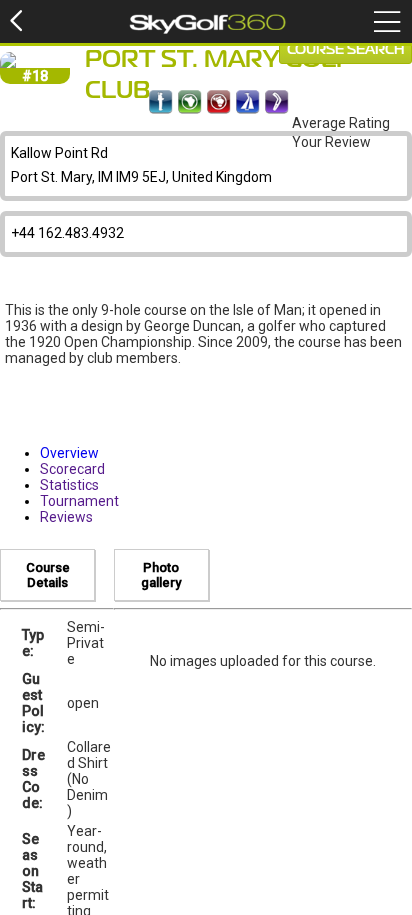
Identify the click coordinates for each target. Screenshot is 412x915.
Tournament (79, 501)
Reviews (66, 517)
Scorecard (72, 469)
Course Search (345, 50)
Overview (69, 453)
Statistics (69, 485)
